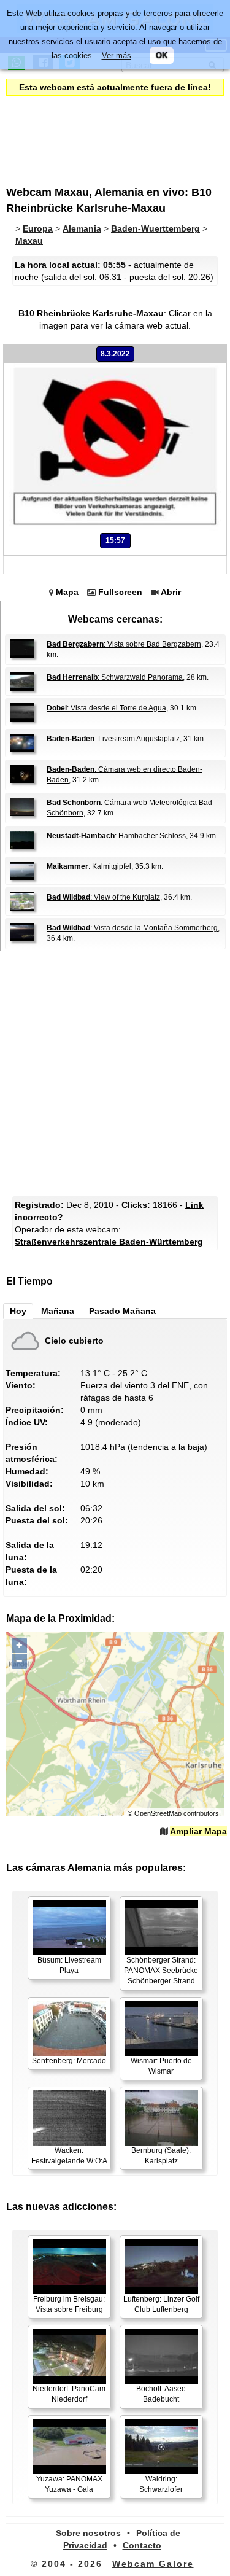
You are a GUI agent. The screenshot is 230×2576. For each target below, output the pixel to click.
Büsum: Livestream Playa (69, 1965)
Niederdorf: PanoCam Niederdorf (69, 2394)
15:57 (115, 540)
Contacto (142, 2545)
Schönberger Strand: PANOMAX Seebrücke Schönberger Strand (161, 1971)
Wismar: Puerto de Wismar (161, 2066)
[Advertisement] (107, 133)
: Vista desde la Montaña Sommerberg (132, 928)
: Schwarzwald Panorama (115, 677)
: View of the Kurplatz (103, 897)
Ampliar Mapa (198, 1831)
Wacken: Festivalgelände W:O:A (69, 2156)
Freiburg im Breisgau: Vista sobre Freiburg (69, 2304)
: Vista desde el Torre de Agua (106, 708)
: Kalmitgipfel (89, 866)
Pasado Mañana (122, 1311)
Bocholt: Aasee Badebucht (161, 2394)
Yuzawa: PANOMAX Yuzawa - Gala (69, 2484)
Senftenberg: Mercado (69, 2061)
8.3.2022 (115, 354)
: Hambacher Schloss (116, 836)
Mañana (58, 1311)
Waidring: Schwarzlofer (161, 2484)
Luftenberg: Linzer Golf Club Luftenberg (161, 2304)
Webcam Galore (153, 2564)
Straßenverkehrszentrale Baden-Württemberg (109, 1242)
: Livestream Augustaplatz (113, 739)
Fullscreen (120, 592)
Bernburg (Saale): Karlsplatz (161, 2156)
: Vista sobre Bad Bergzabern (124, 644)
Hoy (18, 1311)
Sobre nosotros (88, 2533)
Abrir (171, 592)
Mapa (67, 592)
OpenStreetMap (158, 1813)
